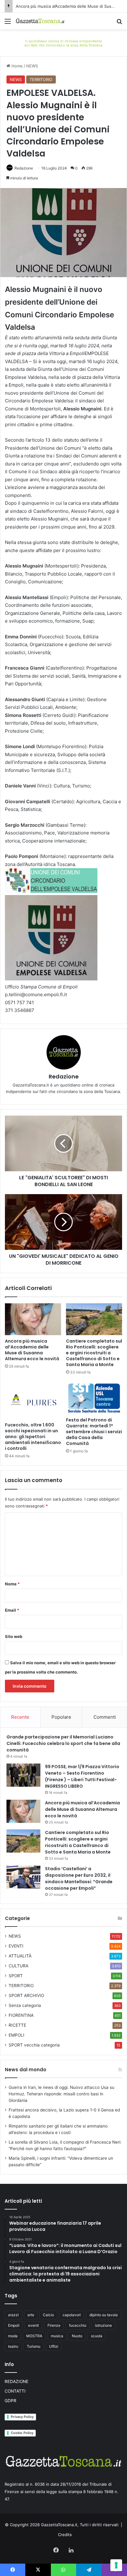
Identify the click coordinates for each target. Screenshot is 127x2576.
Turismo (34, 2346)
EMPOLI (16, 2035)
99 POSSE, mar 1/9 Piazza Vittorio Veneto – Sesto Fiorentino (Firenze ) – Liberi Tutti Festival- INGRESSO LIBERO (82, 1776)
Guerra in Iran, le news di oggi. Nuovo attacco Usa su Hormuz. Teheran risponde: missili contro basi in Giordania (61, 2094)
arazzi (13, 2315)
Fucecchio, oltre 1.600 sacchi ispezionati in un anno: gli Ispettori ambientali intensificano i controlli (33, 1437)
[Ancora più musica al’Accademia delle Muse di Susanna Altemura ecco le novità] (33, 1319)
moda (13, 2336)
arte (31, 2315)
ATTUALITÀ (20, 1956)
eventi (33, 2325)
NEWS (32, 66)
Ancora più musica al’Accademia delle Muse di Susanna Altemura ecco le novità (32, 1350)
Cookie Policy (22, 2433)
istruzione (103, 2325)
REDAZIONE (16, 2381)
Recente (20, 1717)
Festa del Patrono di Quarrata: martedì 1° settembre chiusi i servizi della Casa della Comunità (94, 1432)
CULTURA (18, 1966)
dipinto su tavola (104, 2315)
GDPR (10, 2401)
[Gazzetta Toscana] (63, 42)
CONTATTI (15, 2391)
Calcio (48, 2315)
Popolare (61, 1717)
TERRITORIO (41, 79)
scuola (97, 2336)
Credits (65, 2535)
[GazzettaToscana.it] (40, 21)
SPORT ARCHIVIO (26, 1995)
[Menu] (8, 23)
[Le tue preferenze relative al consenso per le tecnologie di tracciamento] (116, 2565)
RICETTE (17, 2025)
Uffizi (54, 2346)
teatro (13, 2346)
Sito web (14, 1636)
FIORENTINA (21, 2015)
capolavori (72, 2315)
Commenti (105, 1717)
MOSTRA (34, 2336)
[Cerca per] (119, 23)
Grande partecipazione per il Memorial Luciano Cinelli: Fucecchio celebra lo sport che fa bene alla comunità (63, 1743)
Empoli (14, 2325)
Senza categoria (25, 2005)
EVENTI (16, 1946)
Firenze (54, 2325)
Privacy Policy (22, 2417)
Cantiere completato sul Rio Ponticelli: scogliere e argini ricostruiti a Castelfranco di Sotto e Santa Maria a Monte (94, 1353)
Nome (12, 1584)
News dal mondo (26, 2070)
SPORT (16, 1976)
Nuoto (77, 2336)
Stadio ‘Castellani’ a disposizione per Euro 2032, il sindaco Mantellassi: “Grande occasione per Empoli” (79, 1878)
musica (57, 2336)
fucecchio (78, 2325)
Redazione (24, 168)
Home (16, 66)
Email (12, 1610)
